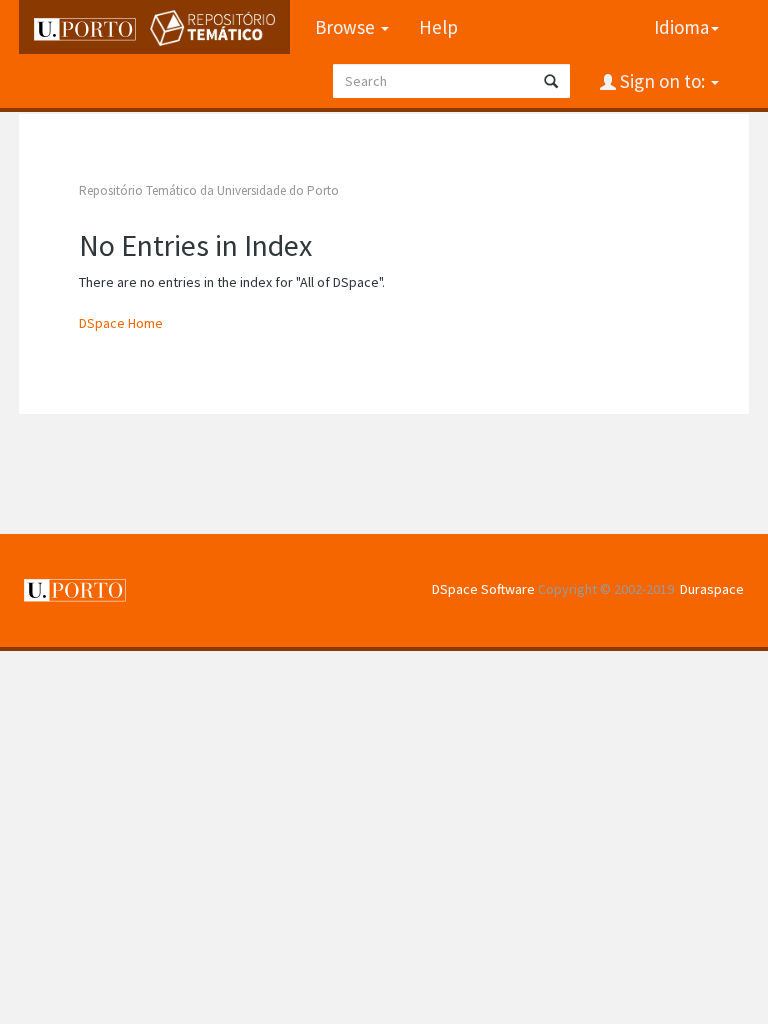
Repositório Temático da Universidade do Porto (209, 190)
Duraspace (712, 589)
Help (438, 27)
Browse (347, 27)
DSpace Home (121, 323)
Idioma (681, 27)
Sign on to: (662, 81)
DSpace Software (483, 589)
